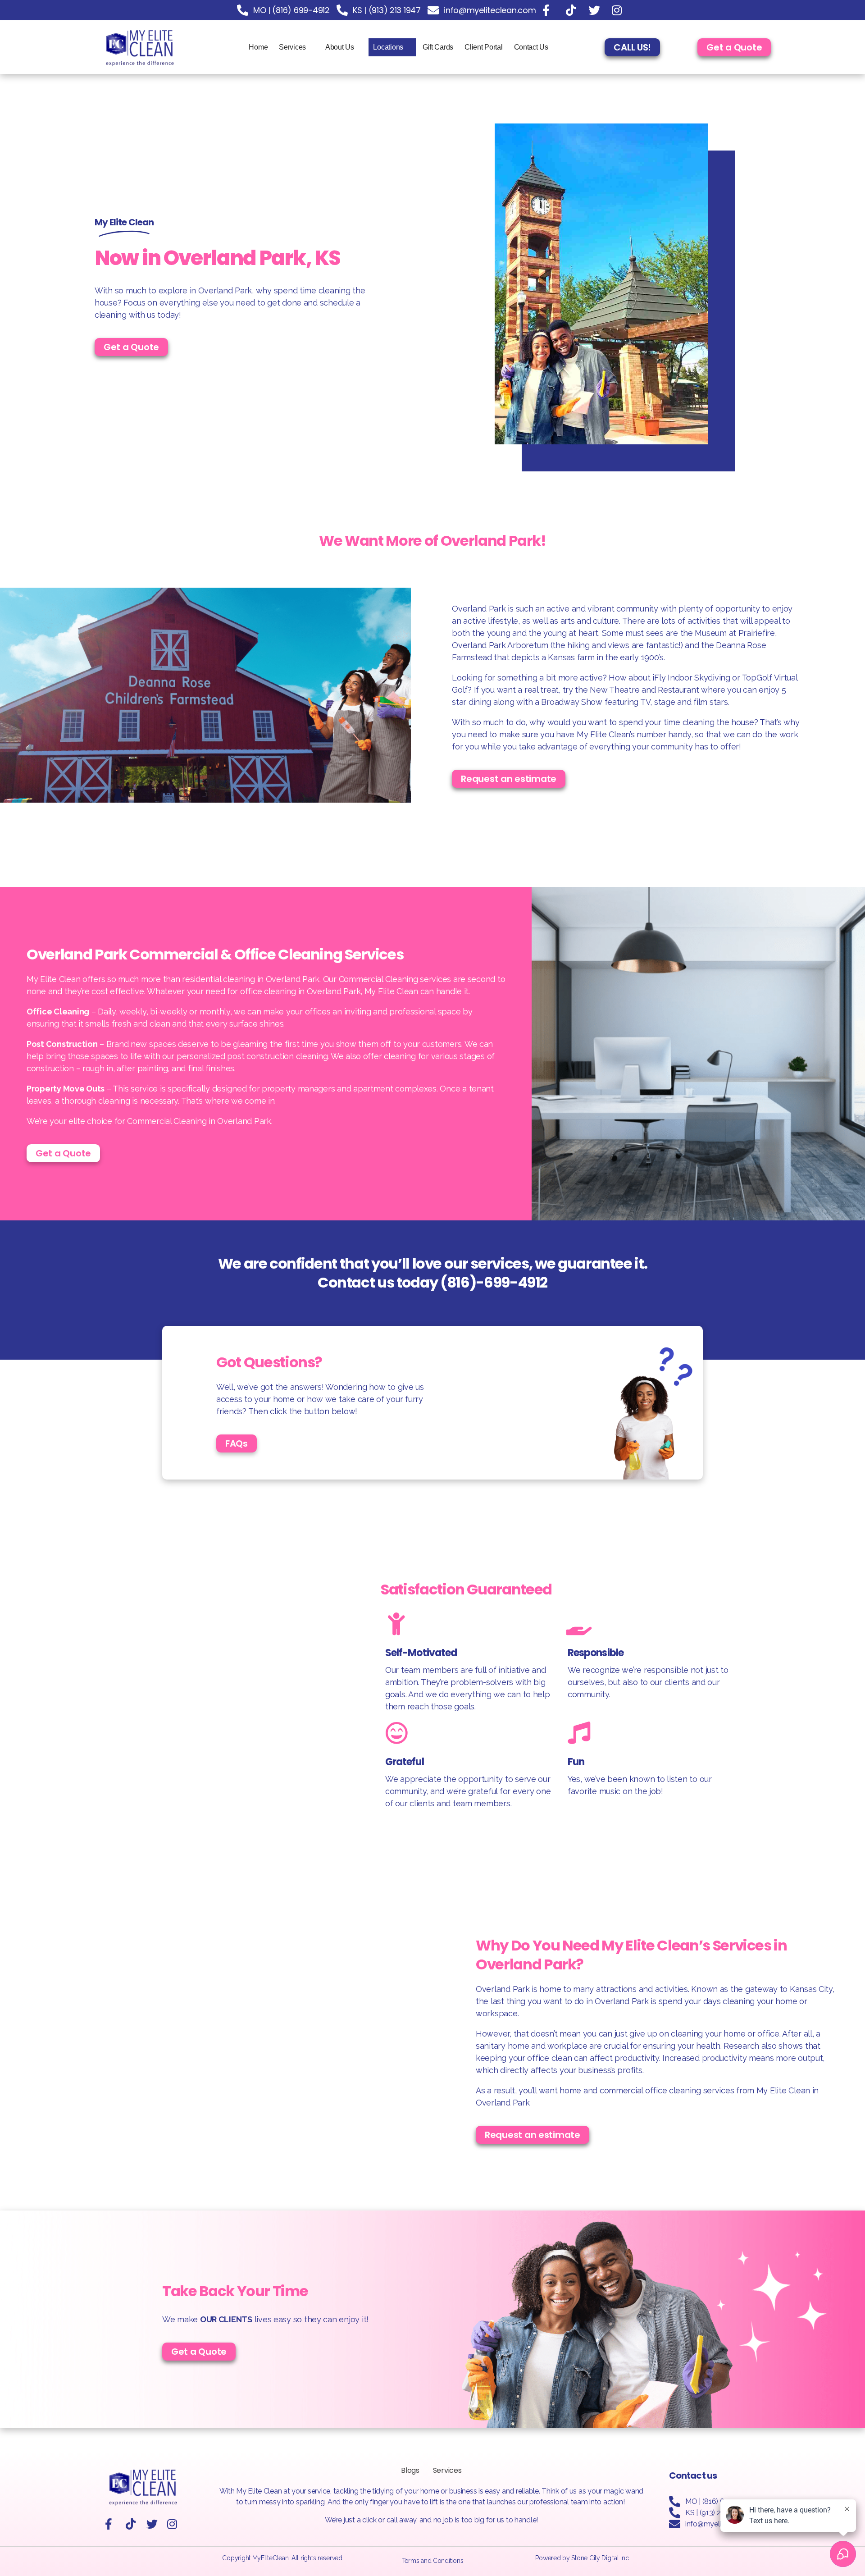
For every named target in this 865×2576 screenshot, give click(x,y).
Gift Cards (438, 47)
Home (258, 47)
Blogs (410, 2470)
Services (292, 47)
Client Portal (484, 47)
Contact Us (531, 47)
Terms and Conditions (433, 2561)
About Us (340, 47)
